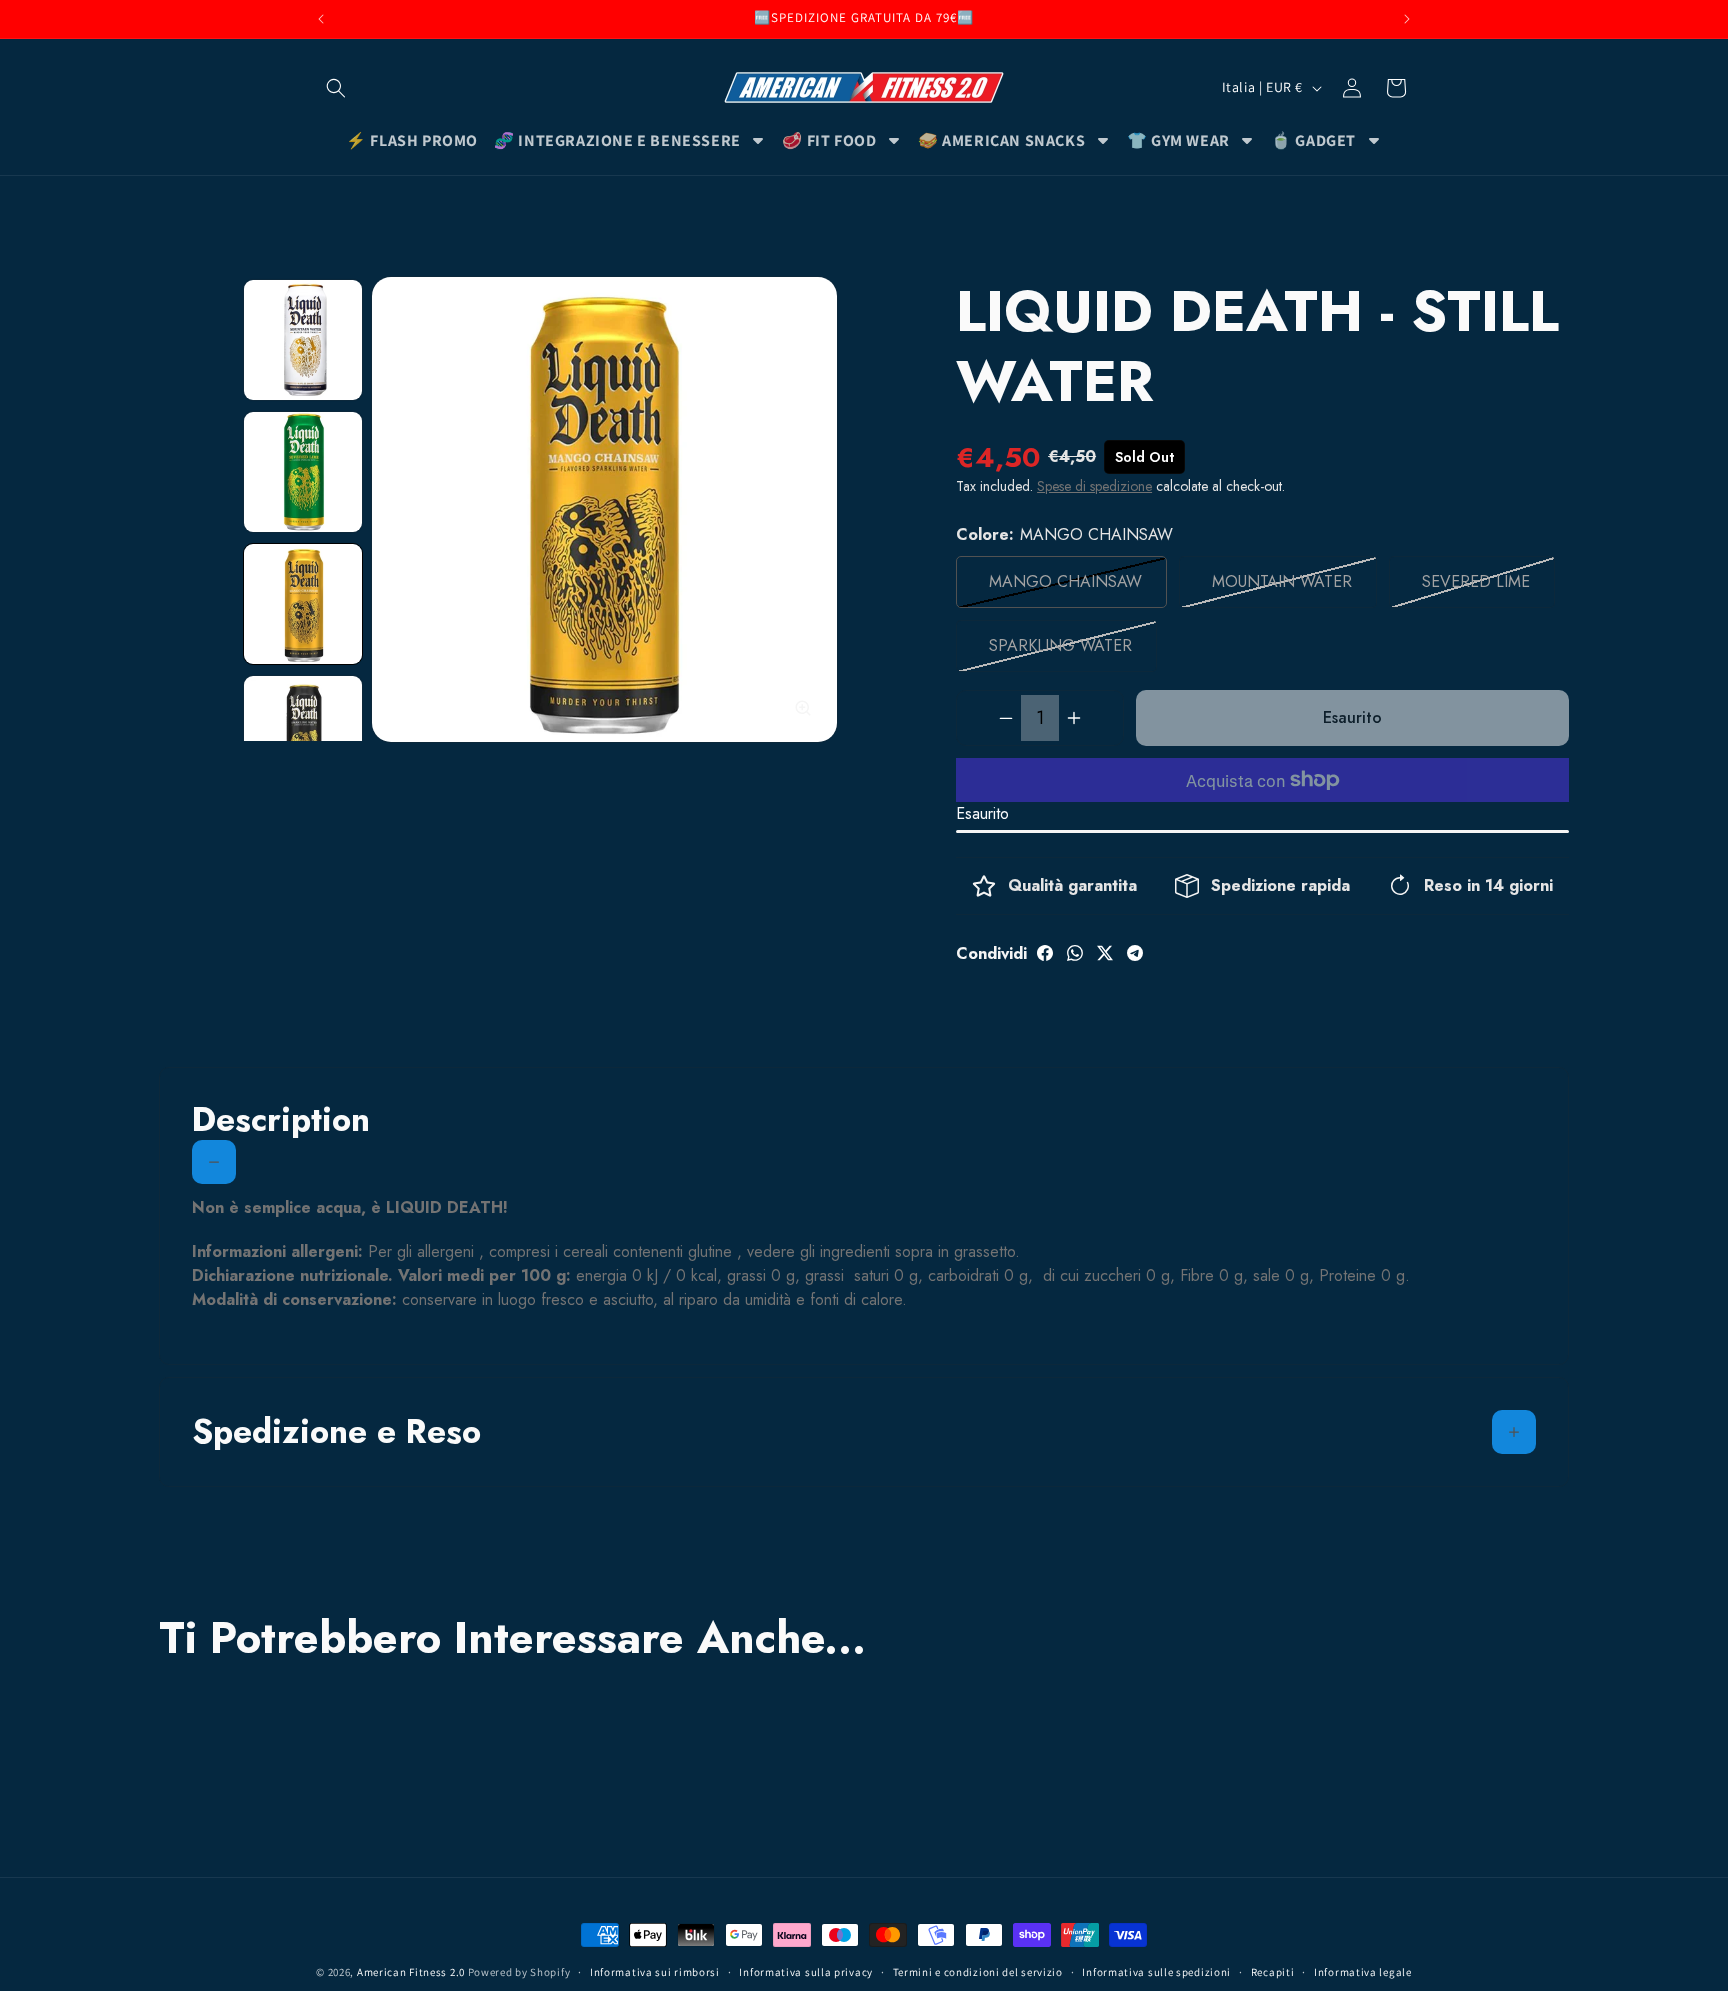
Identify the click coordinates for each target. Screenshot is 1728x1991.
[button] (336, 88)
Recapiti (1273, 1972)
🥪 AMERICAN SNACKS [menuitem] (1001, 140)
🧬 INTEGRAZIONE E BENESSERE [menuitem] (617, 140)
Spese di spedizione (1094, 486)
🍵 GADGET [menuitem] (1313, 140)
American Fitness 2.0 (411, 1972)
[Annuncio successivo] (1407, 19)
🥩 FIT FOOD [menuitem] (829, 140)
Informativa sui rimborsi (655, 1972)
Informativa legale (1363, 1972)
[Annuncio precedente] (321, 19)
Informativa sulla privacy (806, 1972)
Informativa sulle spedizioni (1156, 1972)
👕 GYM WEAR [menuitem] (1178, 140)
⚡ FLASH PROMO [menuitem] (412, 140)
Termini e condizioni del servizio (978, 1972)
